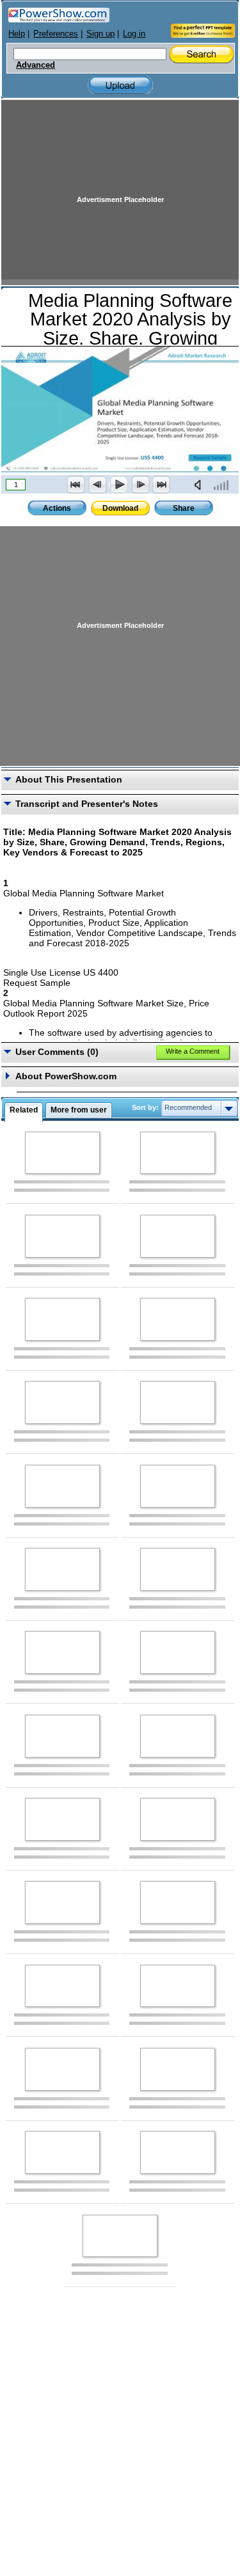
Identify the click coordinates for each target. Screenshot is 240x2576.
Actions (57, 508)
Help (17, 34)
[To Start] (76, 485)
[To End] (161, 485)
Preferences (56, 34)
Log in (134, 34)
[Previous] (97, 485)
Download (120, 508)
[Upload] (120, 85)
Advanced (36, 65)
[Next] (140, 485)
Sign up (100, 34)
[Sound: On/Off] (200, 485)
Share (184, 508)
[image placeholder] (62, 1153)
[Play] (118, 485)
